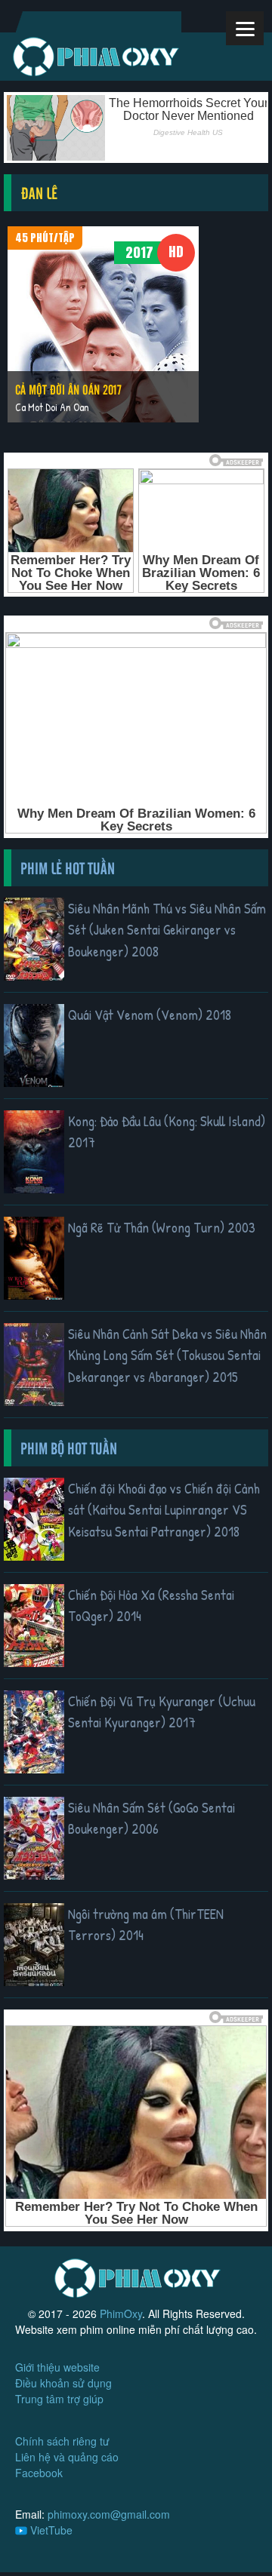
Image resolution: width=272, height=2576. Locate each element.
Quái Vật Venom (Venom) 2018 (150, 1015)
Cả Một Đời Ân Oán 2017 (68, 389)
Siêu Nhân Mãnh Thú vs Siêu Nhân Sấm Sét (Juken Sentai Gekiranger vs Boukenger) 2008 (167, 930)
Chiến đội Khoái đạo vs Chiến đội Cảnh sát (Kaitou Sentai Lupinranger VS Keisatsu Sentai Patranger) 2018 (164, 1510)
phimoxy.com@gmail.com (109, 2514)
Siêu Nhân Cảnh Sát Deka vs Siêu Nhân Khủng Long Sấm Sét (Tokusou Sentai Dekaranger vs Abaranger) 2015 (167, 1355)
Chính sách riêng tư (62, 2441)
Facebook (39, 2473)
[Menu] (245, 28)
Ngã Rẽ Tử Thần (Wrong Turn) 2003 (162, 1227)
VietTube (50, 2530)
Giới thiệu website (57, 2367)
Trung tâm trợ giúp (59, 2399)
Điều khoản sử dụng (63, 2383)
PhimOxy (121, 2313)
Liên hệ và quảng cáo (67, 2457)
